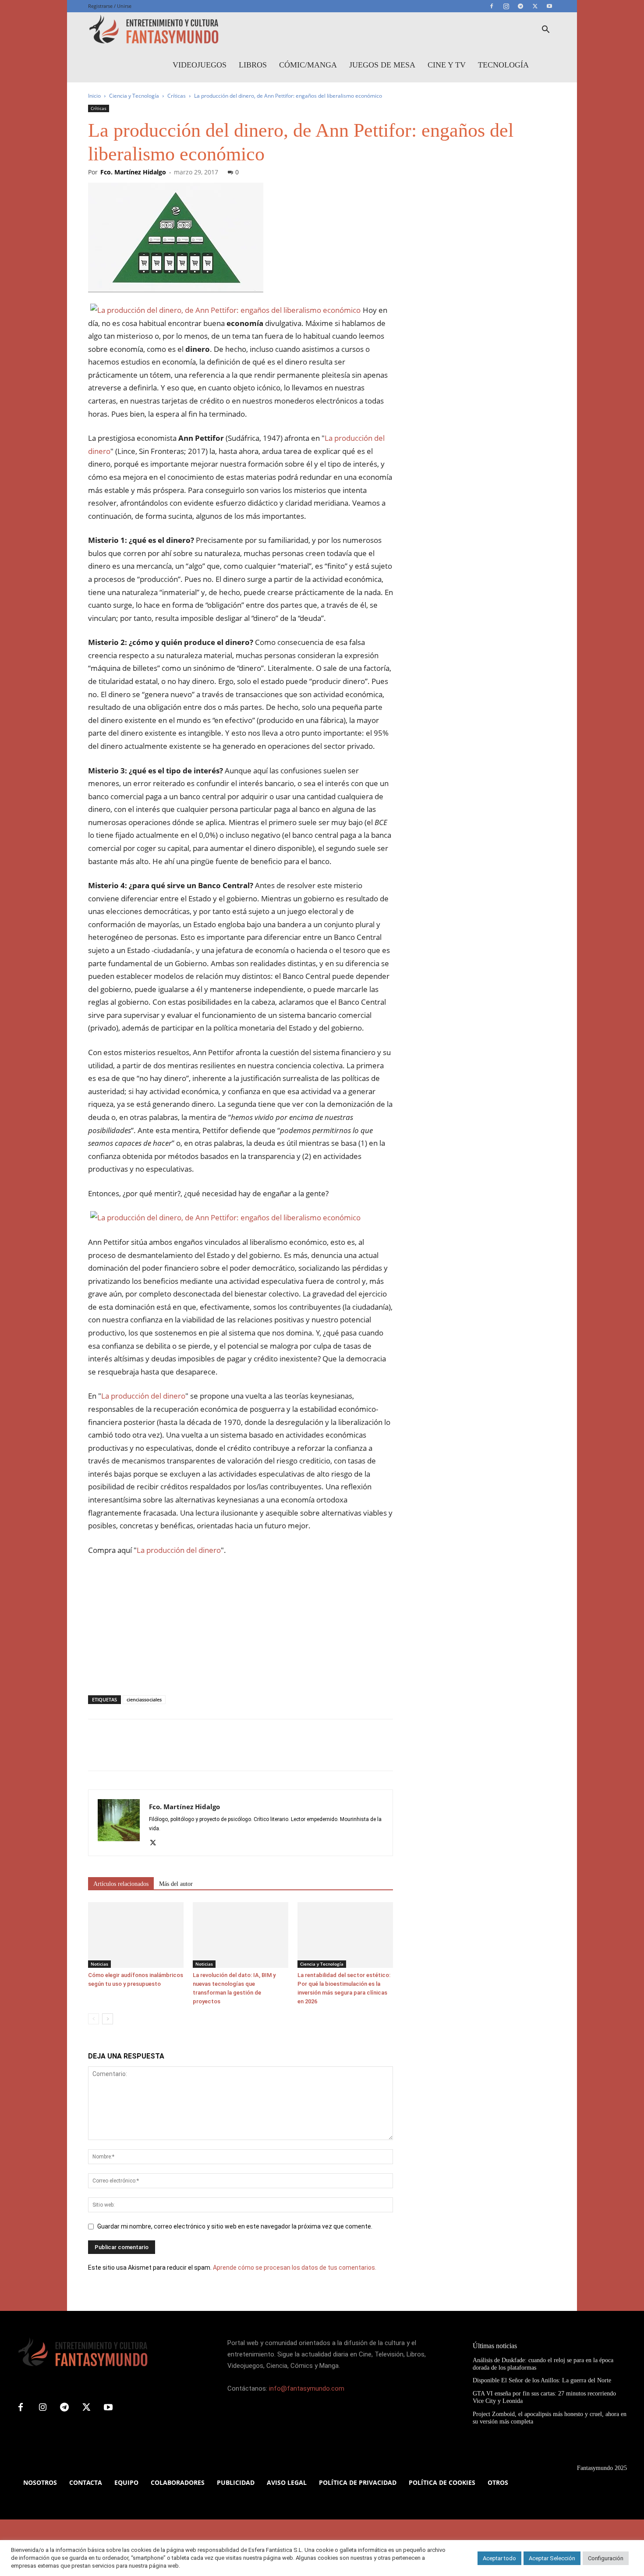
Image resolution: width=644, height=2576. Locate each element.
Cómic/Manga (308, 65)
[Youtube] (549, 6)
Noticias (99, 1964)
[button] (545, 30)
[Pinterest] (137, 1753)
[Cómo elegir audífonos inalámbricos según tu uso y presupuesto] (136, 1935)
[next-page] (108, 2019)
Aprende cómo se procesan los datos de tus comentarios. (295, 2268)
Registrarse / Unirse (110, 6)
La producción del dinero (143, 1396)
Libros (253, 65)
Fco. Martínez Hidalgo (133, 172)
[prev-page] (94, 2019)
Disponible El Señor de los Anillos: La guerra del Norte (542, 2380)
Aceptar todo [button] (499, 2558)
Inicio (94, 96)
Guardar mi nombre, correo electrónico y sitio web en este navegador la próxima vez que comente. (235, 2226)
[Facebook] (492, 6)
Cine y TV (447, 65)
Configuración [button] (606, 2558)
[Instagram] (506, 6)
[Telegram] (520, 6)
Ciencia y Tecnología (134, 96)
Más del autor (176, 1884)
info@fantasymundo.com (307, 2388)
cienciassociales (144, 1699)
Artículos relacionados (121, 1884)
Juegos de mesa (382, 65)
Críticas (177, 96)
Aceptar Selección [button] (552, 2558)
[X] (535, 6)
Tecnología (503, 65)
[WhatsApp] (157, 1753)
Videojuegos (200, 65)
